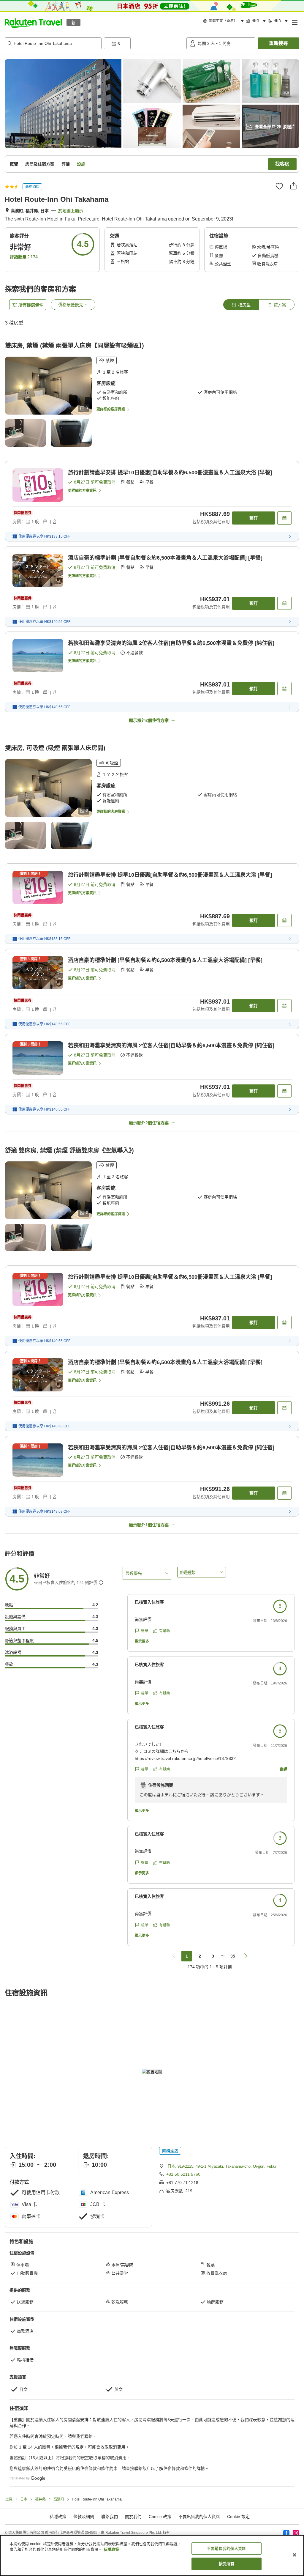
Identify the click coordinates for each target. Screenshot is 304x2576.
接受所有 (227, 2564)
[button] (33, 22)
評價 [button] (66, 164)
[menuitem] (224, 21)
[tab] (241, 305)
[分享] (293, 186)
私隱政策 (111, 2549)
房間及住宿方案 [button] (40, 164)
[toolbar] (144, 43)
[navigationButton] (174, 1956)
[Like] (279, 186)
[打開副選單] (294, 22)
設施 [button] (81, 164)
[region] (152, 2555)
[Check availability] (284, 518)
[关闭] (294, 2555)
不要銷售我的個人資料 (226, 2549)
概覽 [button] (14, 164)
